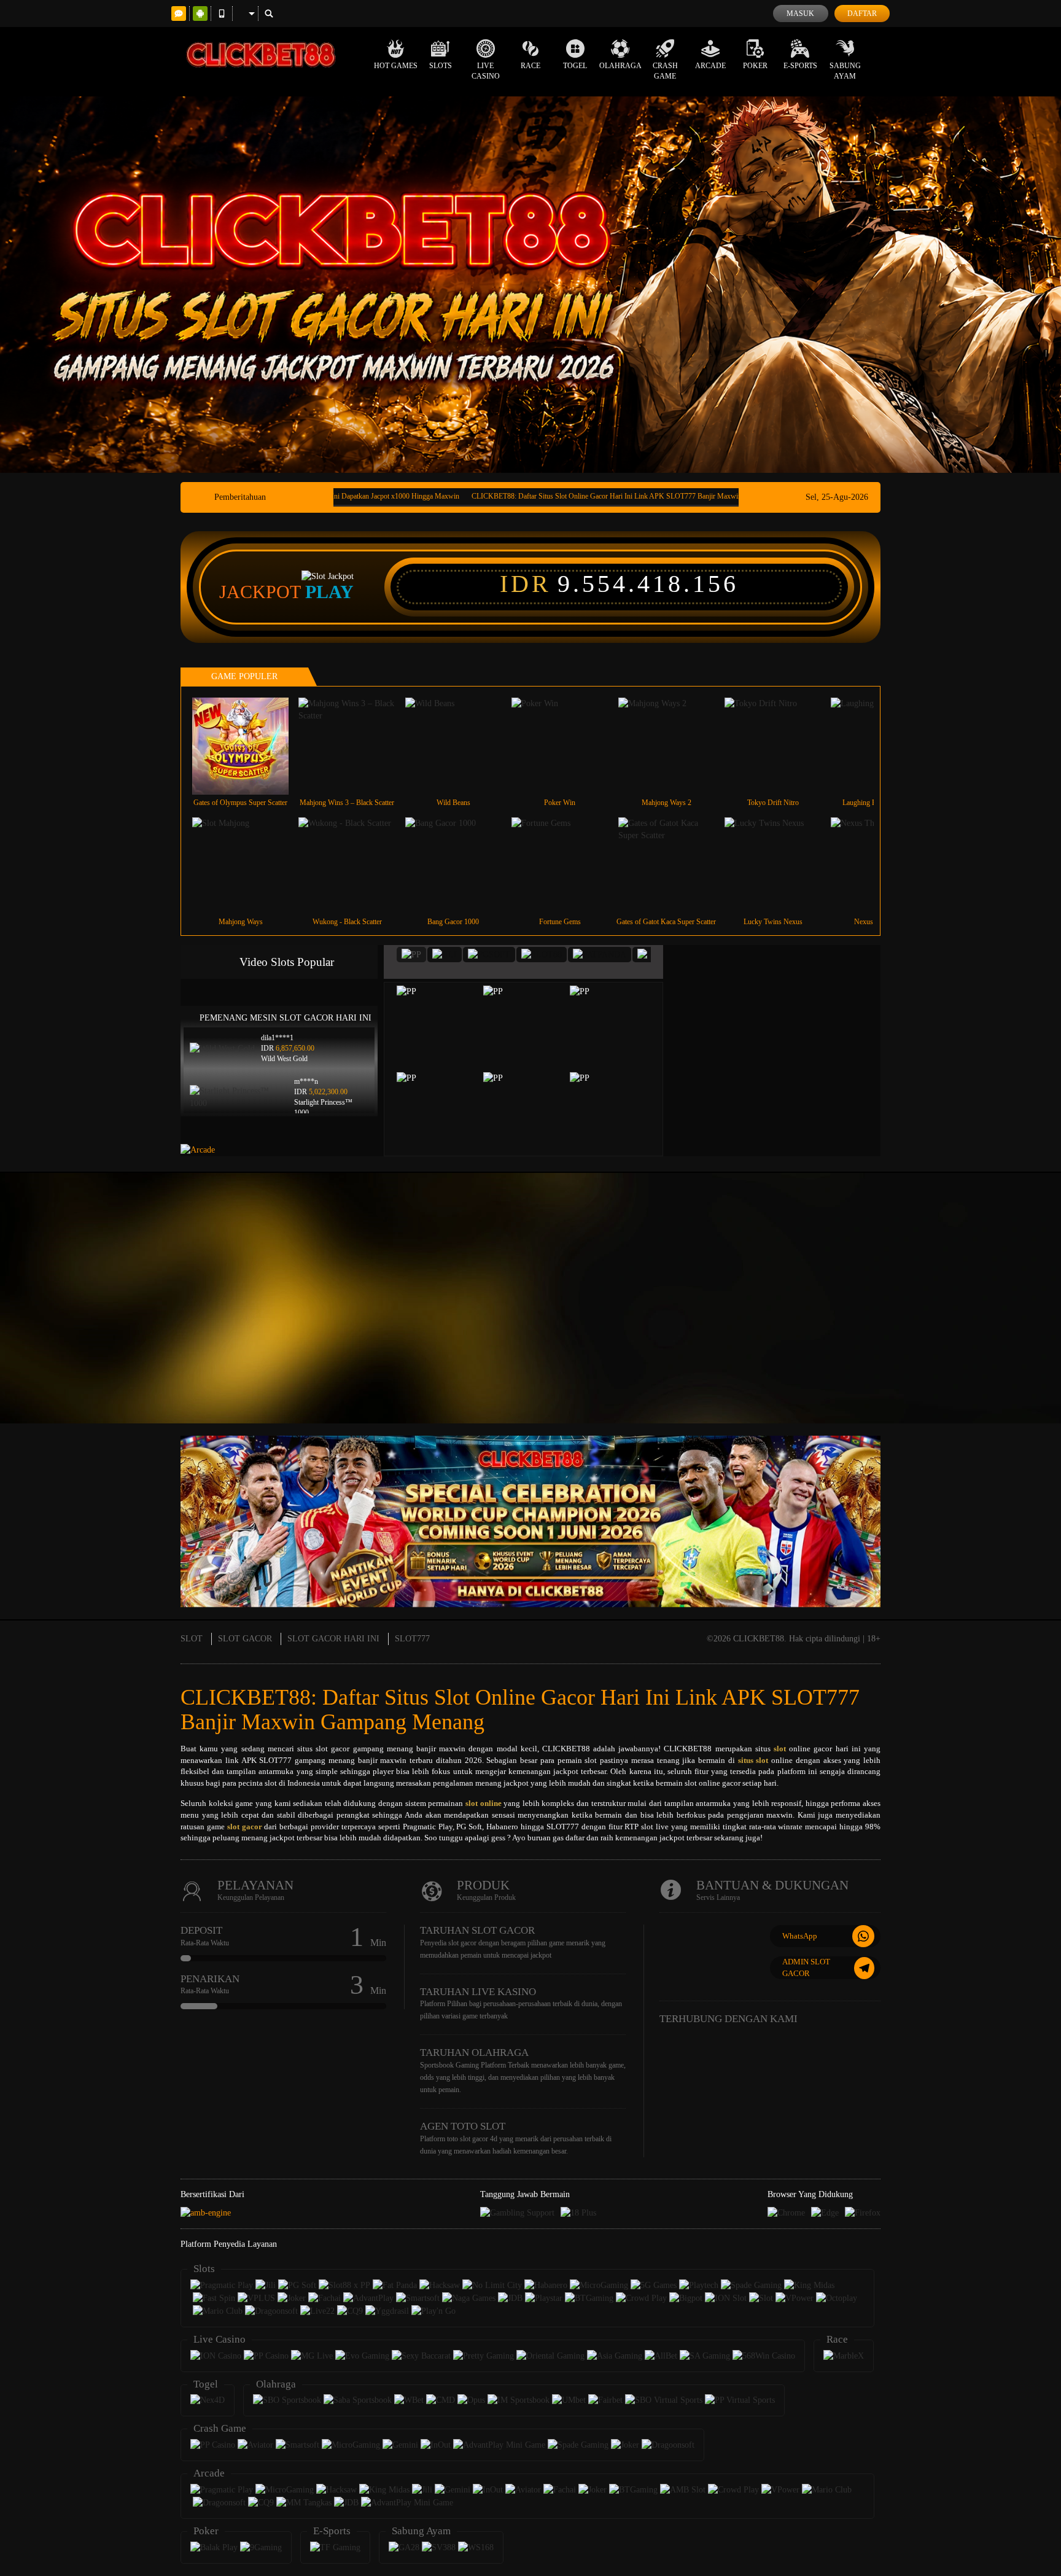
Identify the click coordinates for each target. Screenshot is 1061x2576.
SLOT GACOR (245, 1639)
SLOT (192, 1639)
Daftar (862, 14)
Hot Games (396, 66)
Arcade (710, 66)
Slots (441, 66)
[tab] (411, 955)
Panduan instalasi (1012, 1320)
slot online (484, 1803)
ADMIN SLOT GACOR (806, 1967)
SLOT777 (412, 1639)
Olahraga (620, 66)
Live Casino (486, 71)
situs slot (753, 1760)
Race (530, 66)
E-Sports (800, 66)
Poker (755, 66)
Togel (575, 66)
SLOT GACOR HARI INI (333, 1639)
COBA (445, 1013)
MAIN (248, 746)
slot (780, 1749)
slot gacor (245, 1827)
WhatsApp (800, 1936)
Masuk (800, 14)
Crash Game (665, 71)
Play (329, 592)
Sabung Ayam (845, 71)
